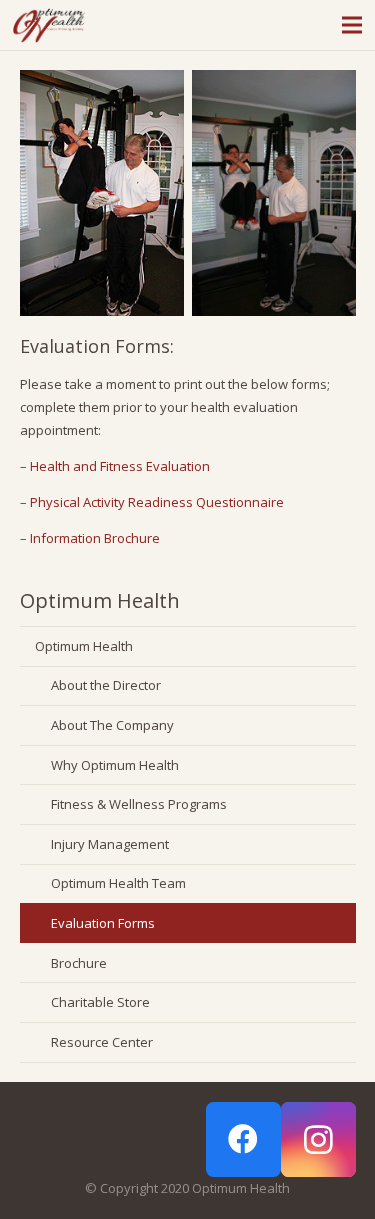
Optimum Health (84, 646)
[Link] (49, 25)
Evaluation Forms (103, 923)
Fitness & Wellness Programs (139, 804)
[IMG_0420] (102, 193)
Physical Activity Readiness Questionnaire (157, 502)
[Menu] (352, 25)
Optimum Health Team (118, 883)
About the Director (106, 685)
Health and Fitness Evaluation (120, 466)
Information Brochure (95, 538)
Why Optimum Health (115, 765)
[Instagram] (318, 1139)
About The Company (112, 725)
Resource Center (102, 1042)
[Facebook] (243, 1139)
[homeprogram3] (274, 193)
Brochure (79, 963)
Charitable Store (100, 1002)
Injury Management (110, 844)
